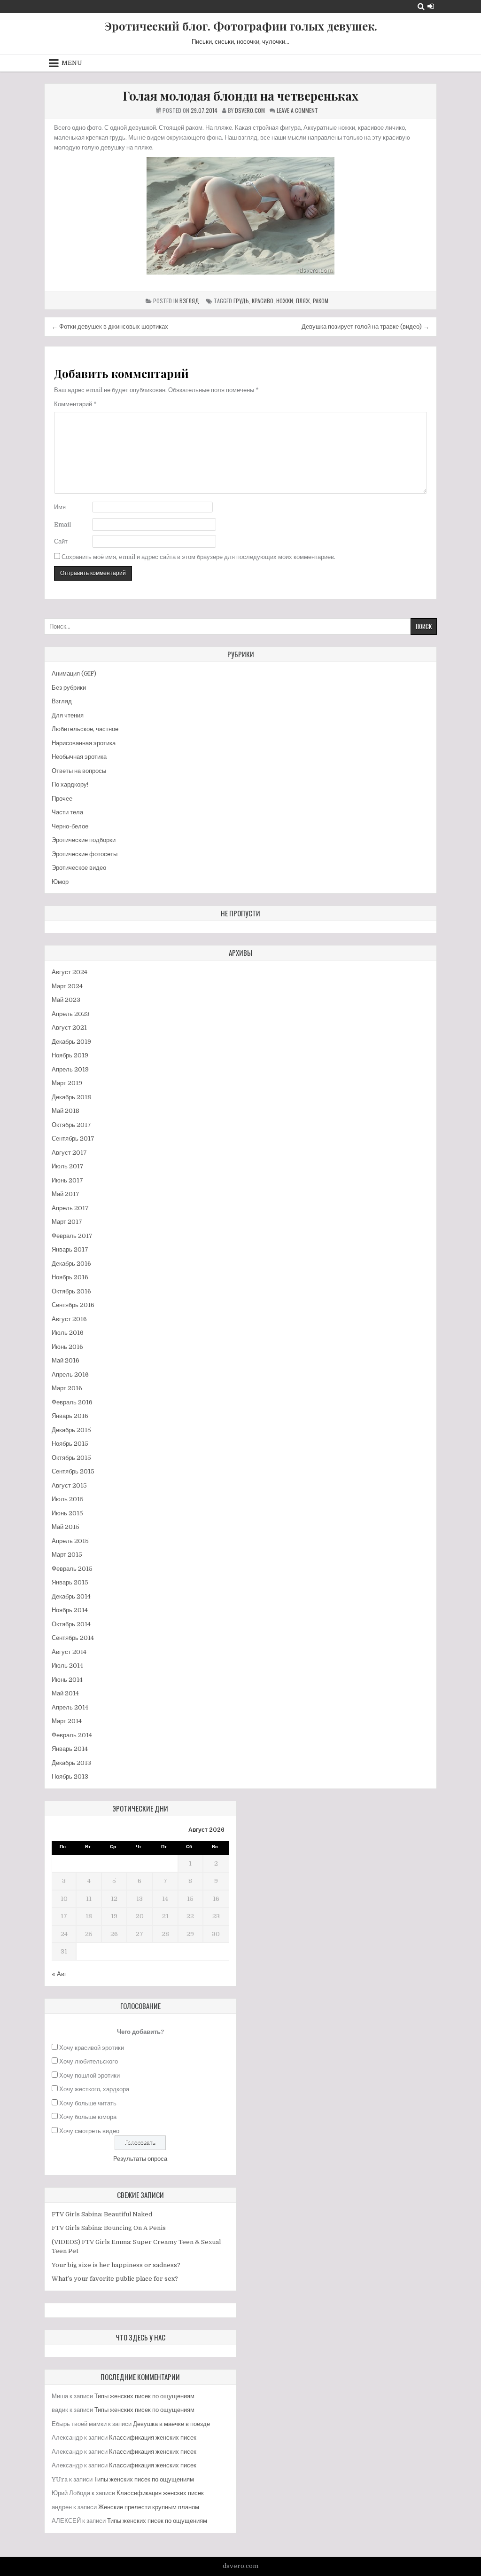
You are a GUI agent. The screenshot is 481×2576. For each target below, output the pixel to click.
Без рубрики (69, 688)
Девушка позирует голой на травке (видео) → (365, 327)
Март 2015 (67, 1555)
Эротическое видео (79, 868)
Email (62, 524)
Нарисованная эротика (84, 743)
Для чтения (68, 715)
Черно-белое (70, 826)
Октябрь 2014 (71, 1624)
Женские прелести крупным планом (149, 2507)
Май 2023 (66, 1000)
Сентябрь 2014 (73, 1638)
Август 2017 (69, 1153)
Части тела (67, 812)
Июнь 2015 (67, 1513)
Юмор (60, 882)
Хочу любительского (89, 2061)
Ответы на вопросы (79, 771)
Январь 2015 (70, 1582)
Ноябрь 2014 (70, 1610)
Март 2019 (67, 1083)
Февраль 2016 (72, 1402)
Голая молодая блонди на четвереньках (240, 96)
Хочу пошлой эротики (89, 2076)
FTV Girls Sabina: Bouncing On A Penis (109, 2228)
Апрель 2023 (71, 1014)
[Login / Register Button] (431, 6)
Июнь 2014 (67, 1680)
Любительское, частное (85, 729)
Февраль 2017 (72, 1236)
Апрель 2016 (70, 1375)
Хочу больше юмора (88, 2117)
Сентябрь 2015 (73, 1471)
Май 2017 (66, 1194)
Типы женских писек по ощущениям (144, 2396)
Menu (72, 63)
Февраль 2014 (72, 1735)
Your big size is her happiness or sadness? (116, 2265)
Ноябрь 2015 (70, 1444)
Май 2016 (66, 1360)
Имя (60, 507)
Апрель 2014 (70, 1707)
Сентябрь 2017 (73, 1138)
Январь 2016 (70, 1416)
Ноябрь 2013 (70, 1776)
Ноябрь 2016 (70, 1277)
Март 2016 (67, 1388)
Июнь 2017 (67, 1180)
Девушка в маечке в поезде (171, 2424)
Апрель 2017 (70, 1208)
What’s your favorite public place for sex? (115, 2279)
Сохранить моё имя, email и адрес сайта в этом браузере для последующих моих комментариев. (198, 557)
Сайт (61, 541)
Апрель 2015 (70, 1541)
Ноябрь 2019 (70, 1055)
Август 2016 (69, 1319)
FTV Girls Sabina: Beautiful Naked (102, 2214)
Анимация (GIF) (74, 674)
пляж (303, 301)
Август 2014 (69, 1652)
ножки (285, 301)
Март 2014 (67, 1721)
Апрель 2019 (70, 1069)
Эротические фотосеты (85, 854)
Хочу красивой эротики (92, 2048)
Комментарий (75, 404)
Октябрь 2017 (71, 1125)
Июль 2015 (68, 1499)
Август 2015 (69, 1485)
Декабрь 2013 (71, 1763)
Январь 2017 (70, 1249)
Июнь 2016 (67, 1347)
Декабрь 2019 (71, 1042)
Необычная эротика (79, 757)
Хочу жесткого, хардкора (94, 2089)
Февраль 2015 (72, 1569)
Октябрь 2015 (71, 1458)
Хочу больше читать (88, 2103)
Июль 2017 (68, 1166)
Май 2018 (66, 1111)
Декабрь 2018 (71, 1097)
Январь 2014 (70, 1749)
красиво (263, 301)
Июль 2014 (67, 1666)
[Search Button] (421, 6)
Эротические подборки (84, 840)
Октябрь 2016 (71, 1291)
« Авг (59, 1974)
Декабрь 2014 (71, 1596)
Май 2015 (66, 1527)
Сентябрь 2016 (73, 1305)
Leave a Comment (297, 110)
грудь (241, 301)
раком (321, 301)
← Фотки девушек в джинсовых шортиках (110, 327)
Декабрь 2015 (71, 1430)
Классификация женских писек (153, 2438)
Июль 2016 (68, 1333)
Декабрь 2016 (71, 1264)
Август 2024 (70, 972)
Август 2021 (69, 1028)
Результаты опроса (140, 2159)
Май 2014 (65, 1693)
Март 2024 (67, 986)
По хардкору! (70, 784)
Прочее (62, 799)
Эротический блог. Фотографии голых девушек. (241, 26)
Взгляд (189, 301)
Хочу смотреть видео (89, 2131)
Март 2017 (67, 1222)
